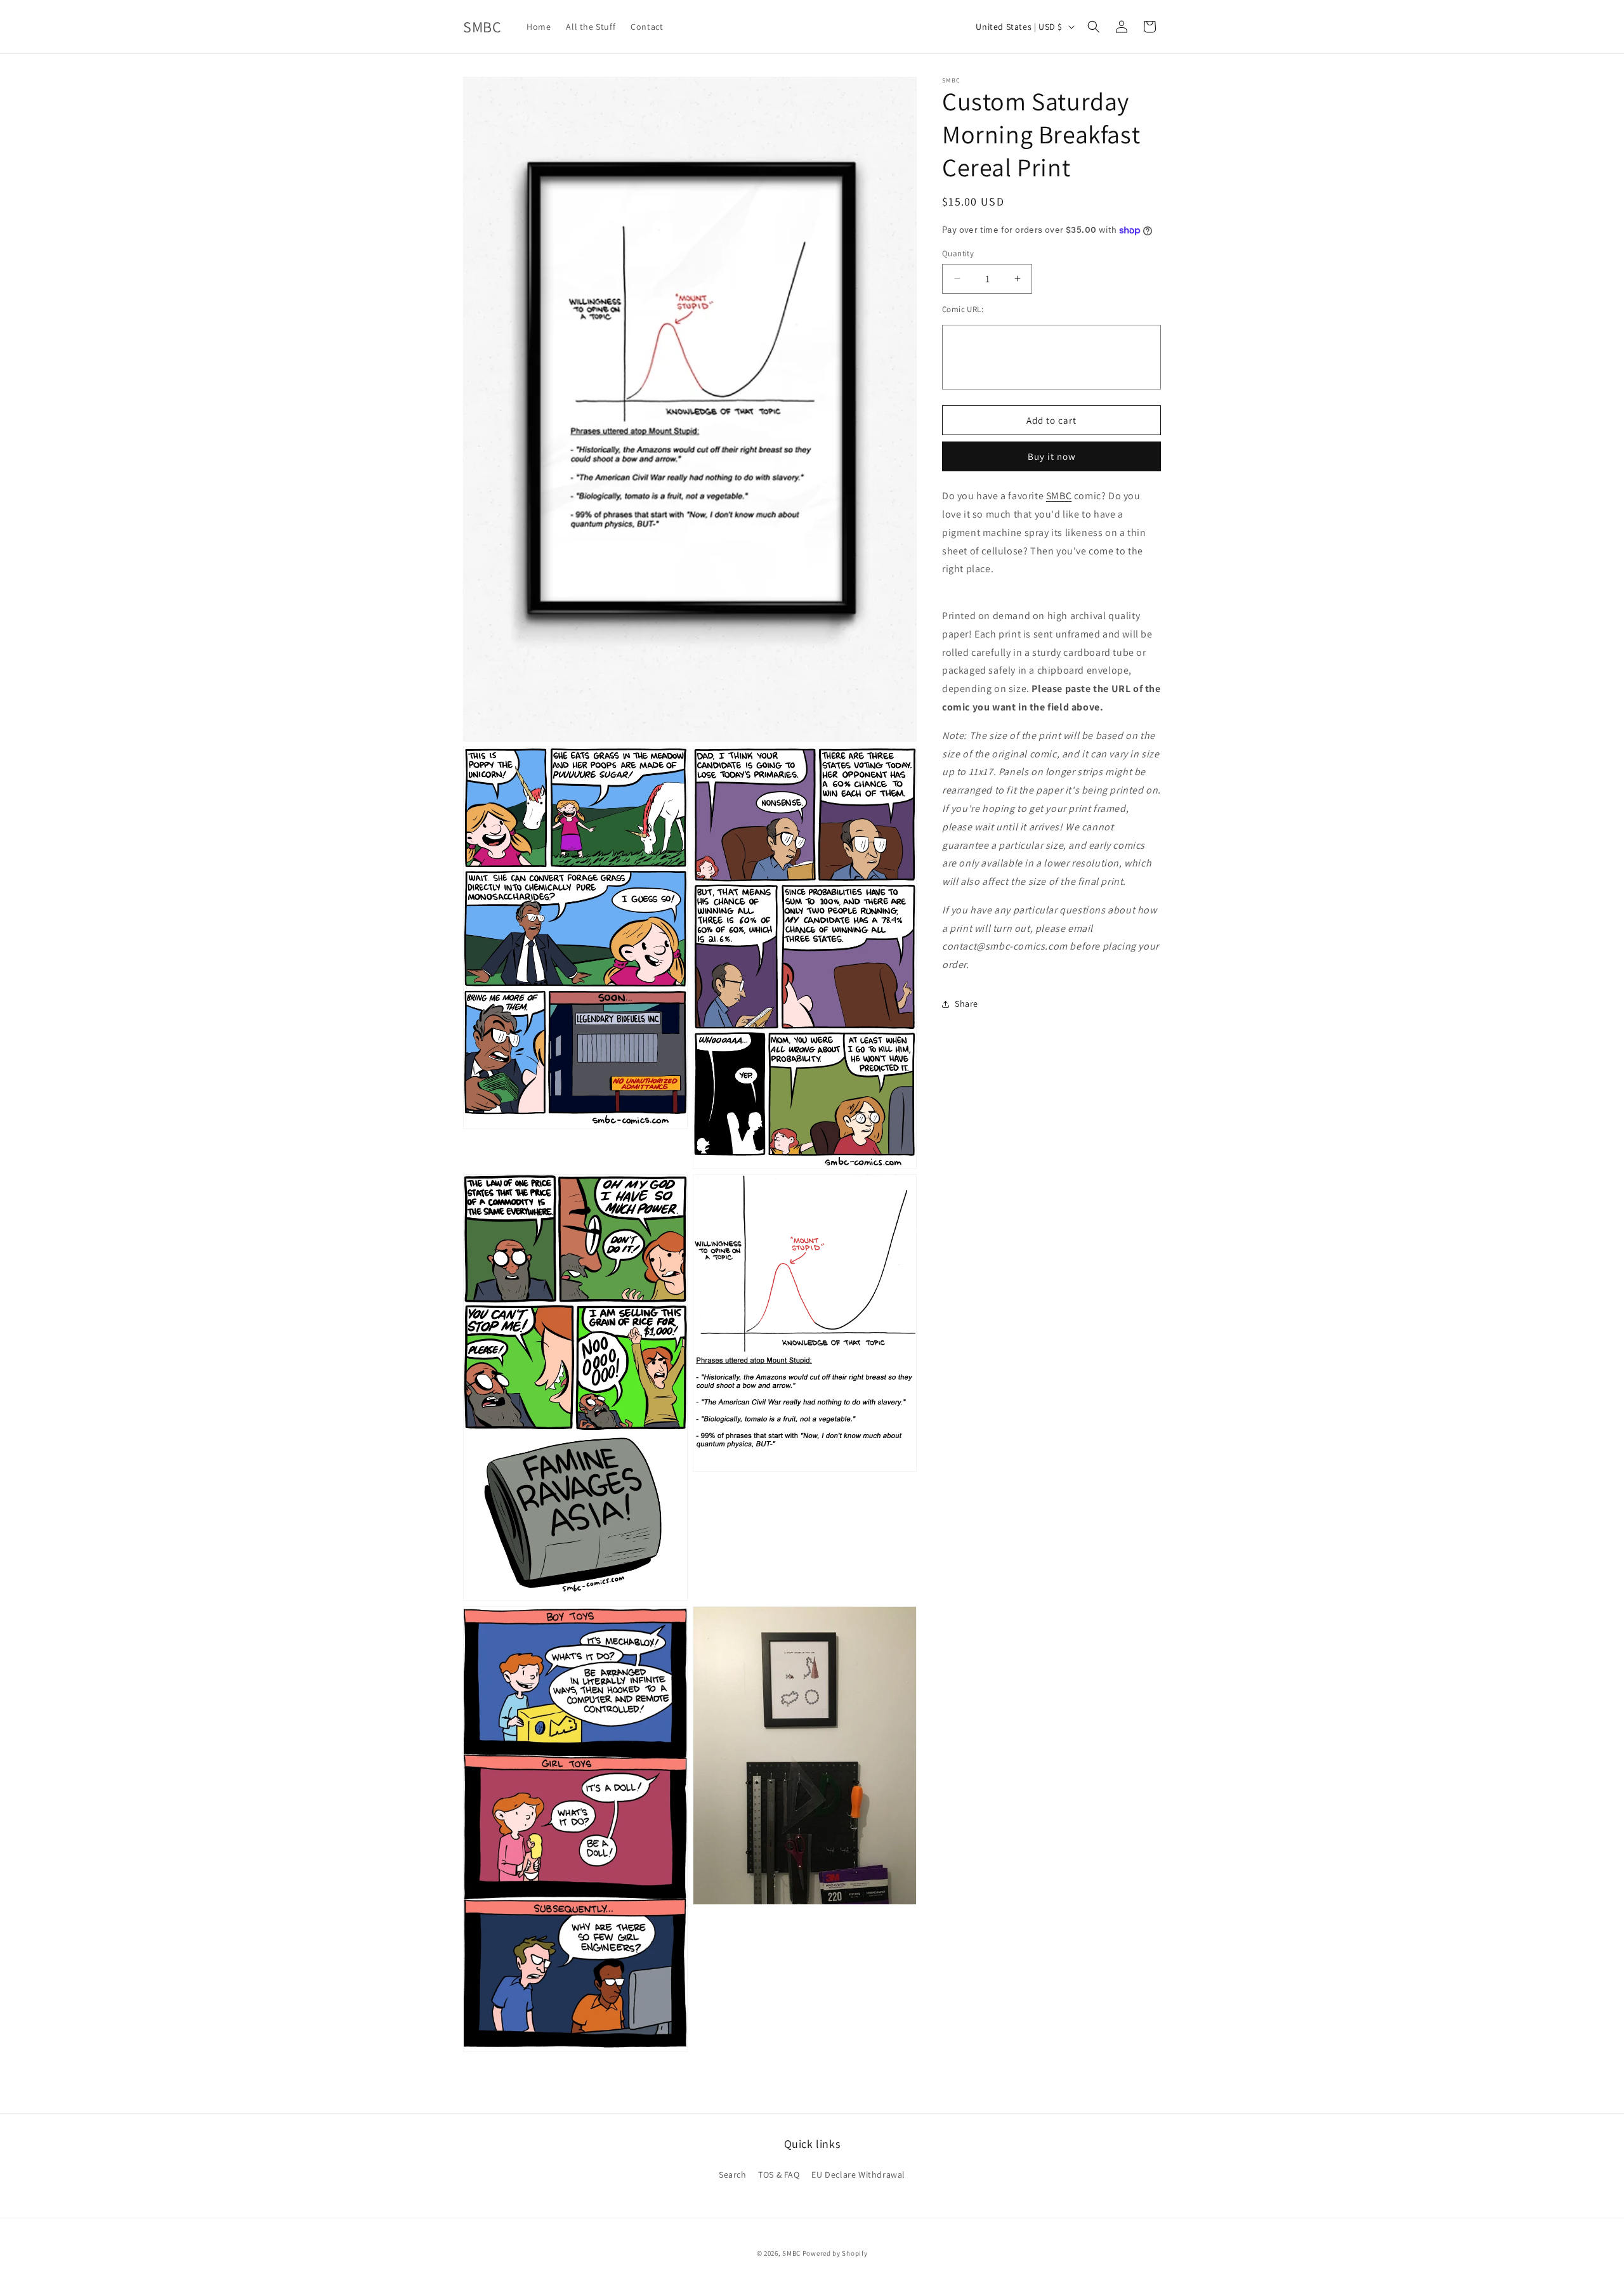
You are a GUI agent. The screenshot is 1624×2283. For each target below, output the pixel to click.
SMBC (1059, 496)
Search (733, 2175)
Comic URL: (963, 309)
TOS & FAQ (779, 2175)
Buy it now (1052, 456)
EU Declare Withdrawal (858, 2175)
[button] (1094, 27)
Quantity (958, 253)
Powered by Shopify (835, 2253)
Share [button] (966, 1004)
